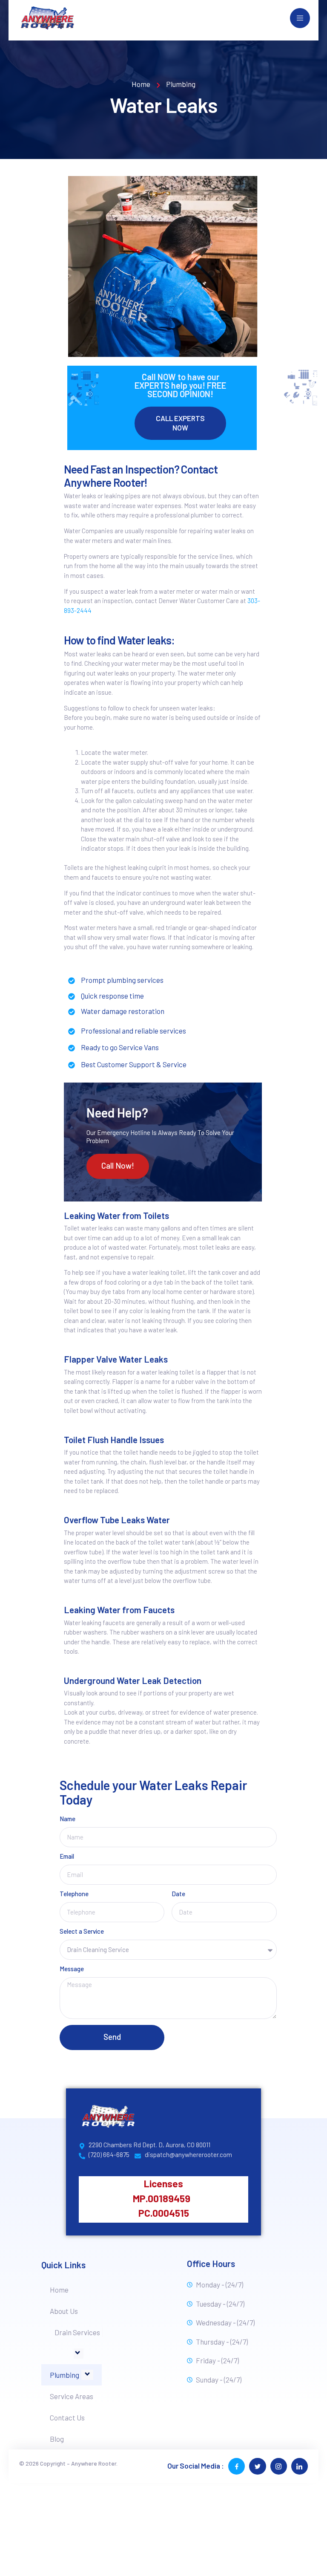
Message (72, 1969)
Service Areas (72, 2396)
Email (67, 1857)
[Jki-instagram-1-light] (279, 2466)
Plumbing (65, 2375)
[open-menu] (300, 18)
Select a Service (82, 1932)
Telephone (74, 1894)
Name (67, 1819)
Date (178, 1894)
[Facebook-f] (237, 2466)
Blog (57, 2439)
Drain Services (77, 2332)
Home (59, 2290)
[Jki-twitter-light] (257, 2466)
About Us (64, 2311)
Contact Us (67, 2417)
